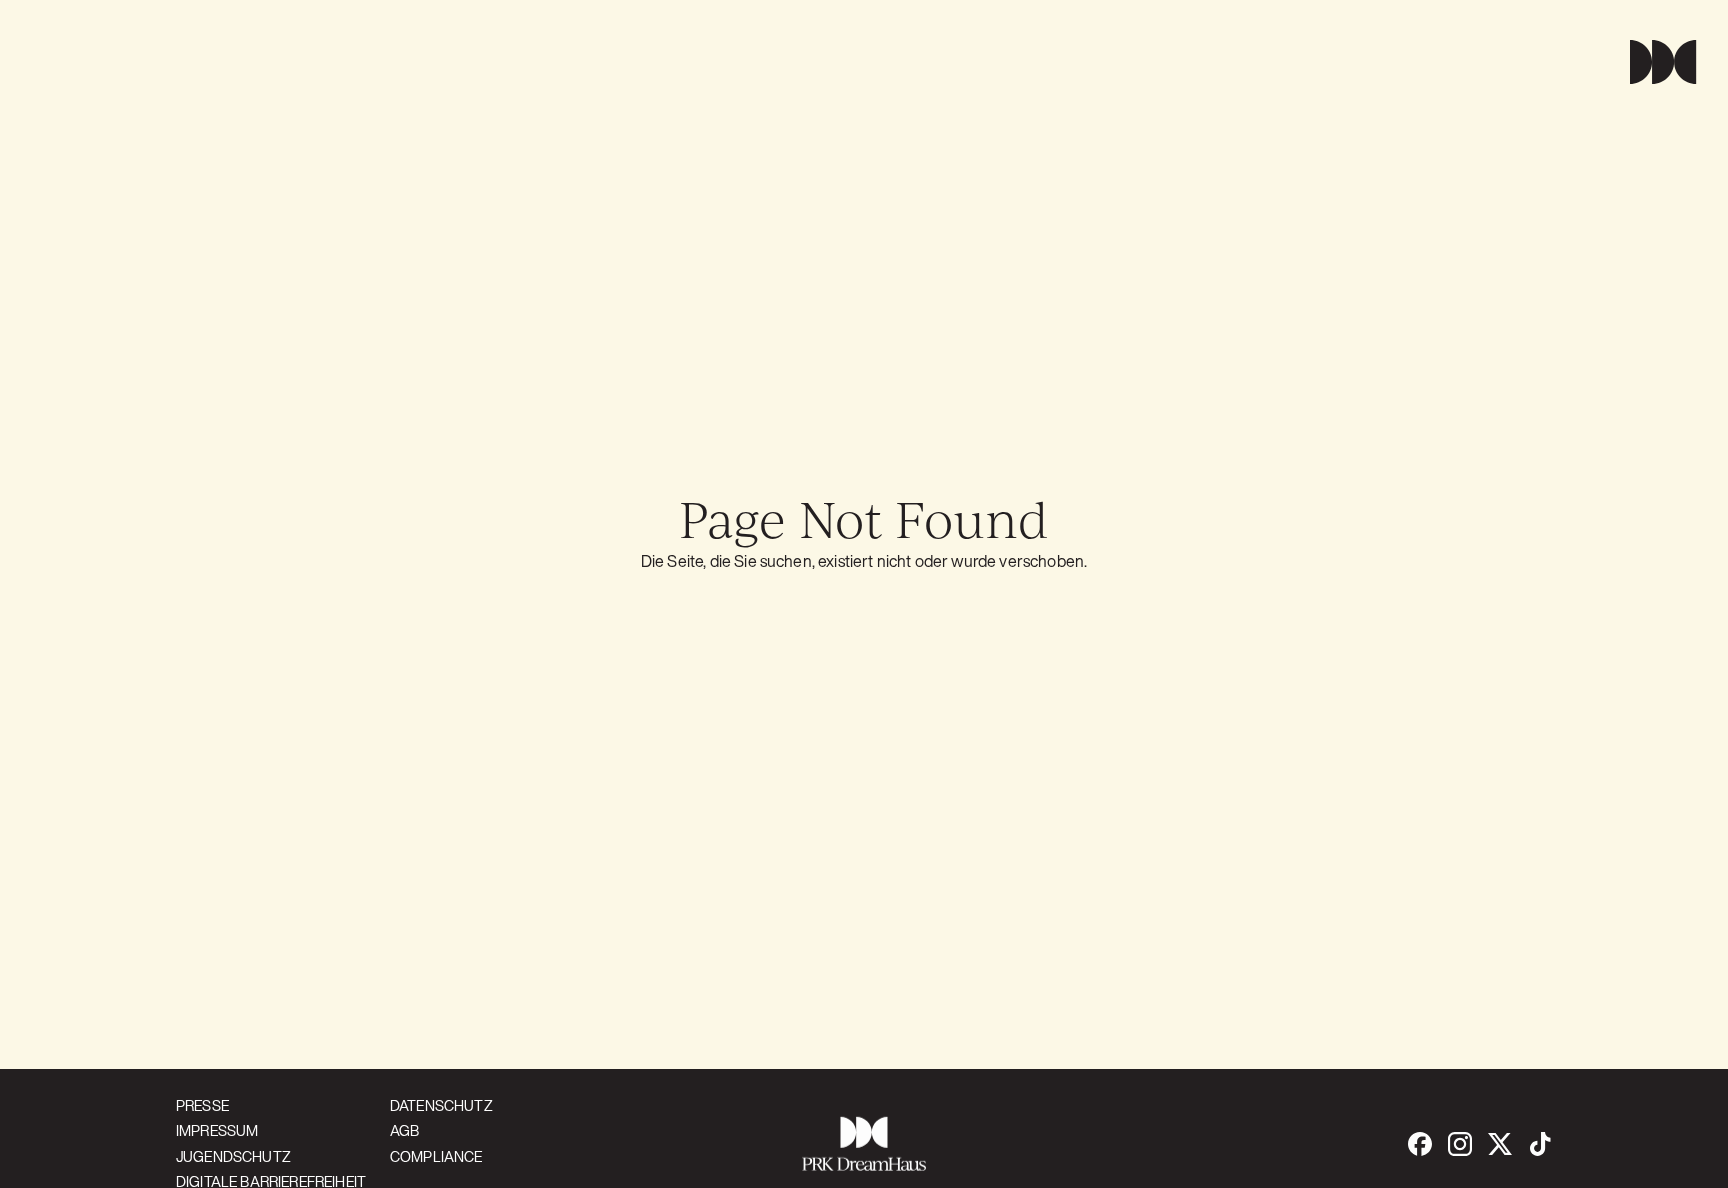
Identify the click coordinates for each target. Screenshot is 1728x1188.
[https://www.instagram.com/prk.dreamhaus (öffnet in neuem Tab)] (1460, 1144)
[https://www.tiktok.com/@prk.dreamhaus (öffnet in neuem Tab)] (1540, 1144)
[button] (1654, 62)
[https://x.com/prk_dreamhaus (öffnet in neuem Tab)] (1500, 1144)
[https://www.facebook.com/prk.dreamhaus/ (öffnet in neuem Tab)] (1420, 1144)
